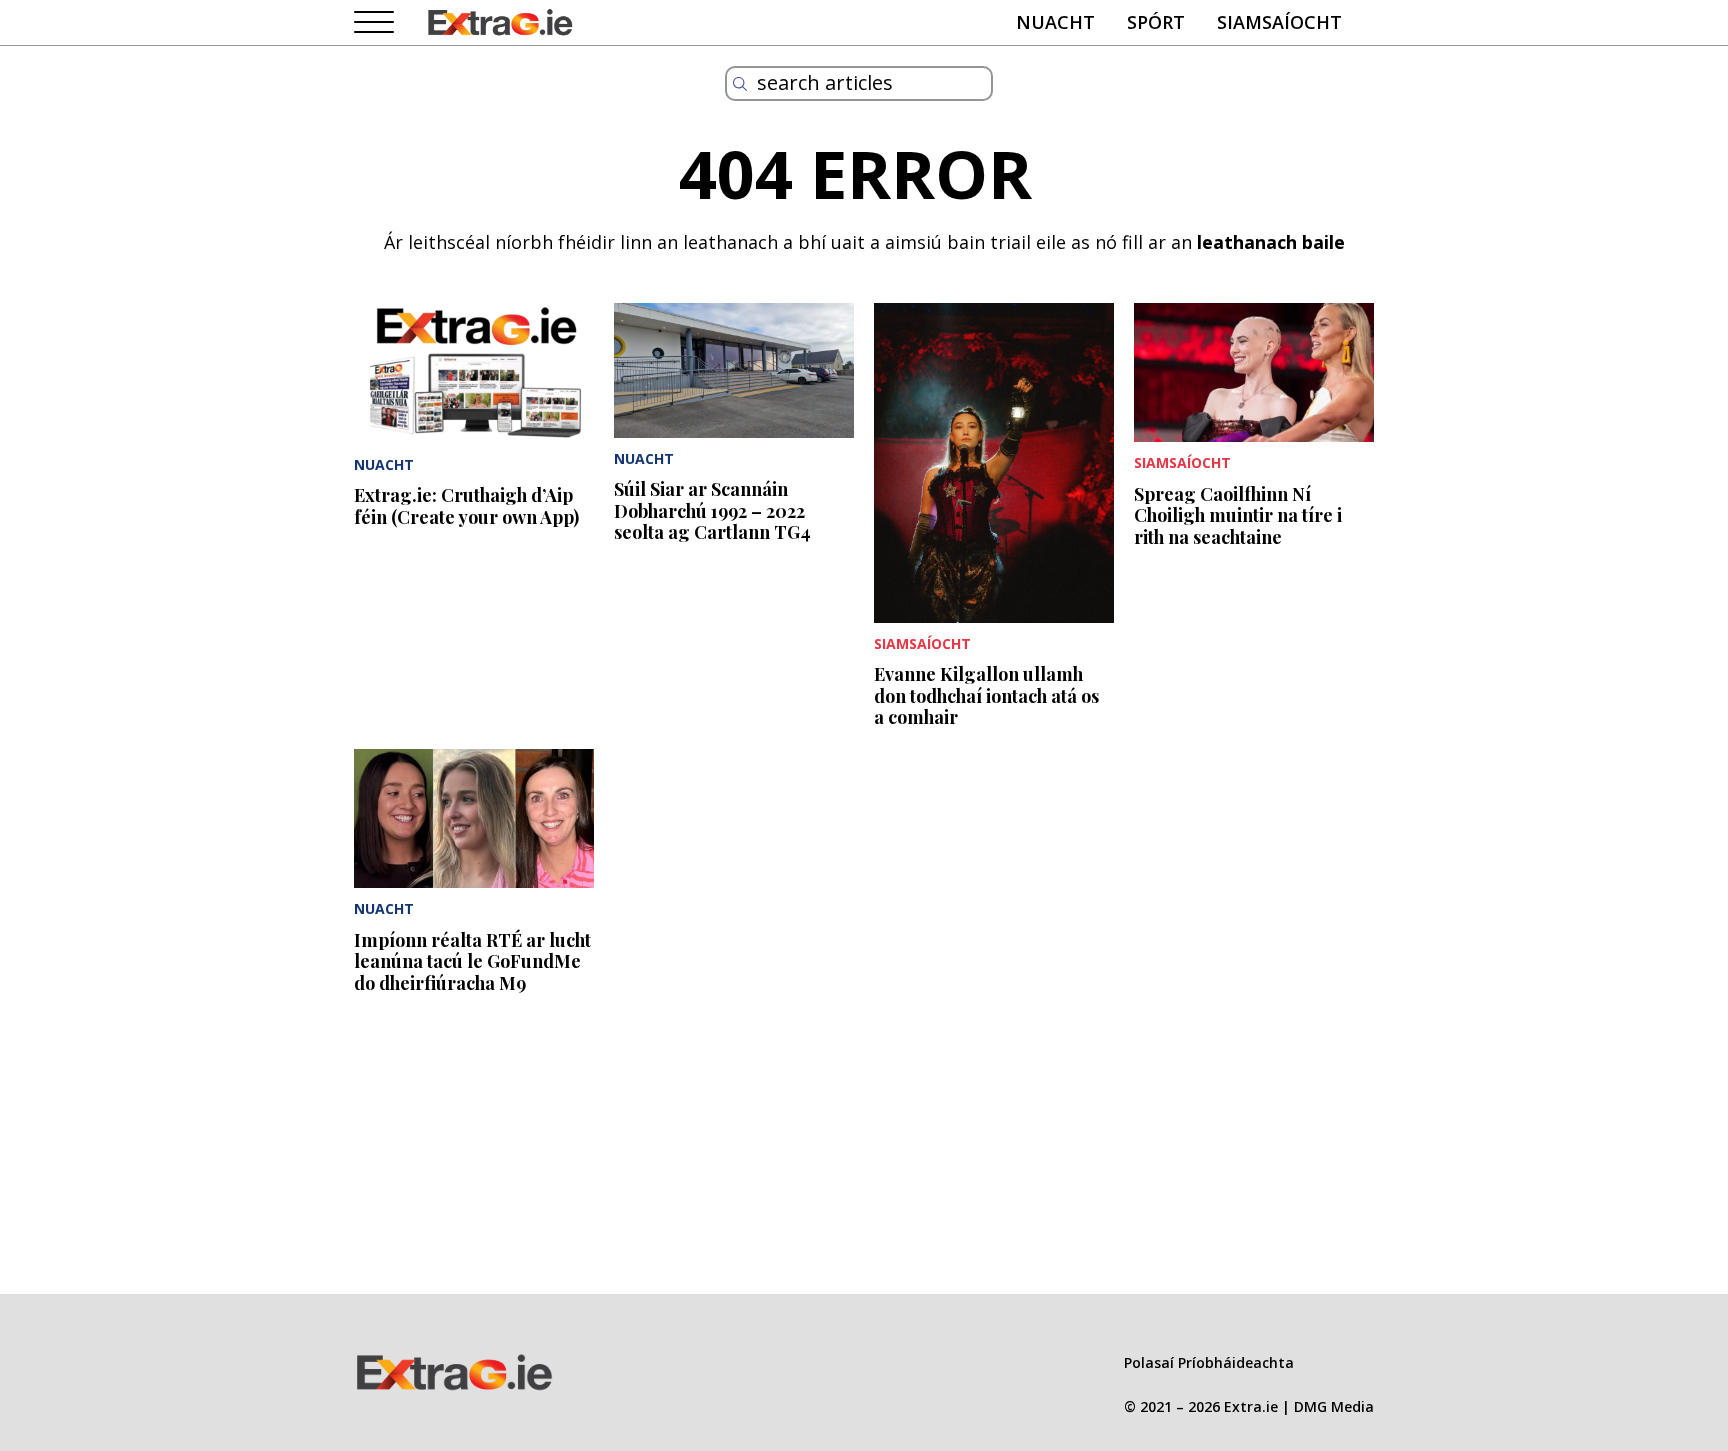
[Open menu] (374, 23)
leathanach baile (1271, 242)
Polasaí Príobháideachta (1209, 1362)
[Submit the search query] (740, 84)
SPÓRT (1156, 22)
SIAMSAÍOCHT (1279, 22)
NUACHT (1055, 22)
